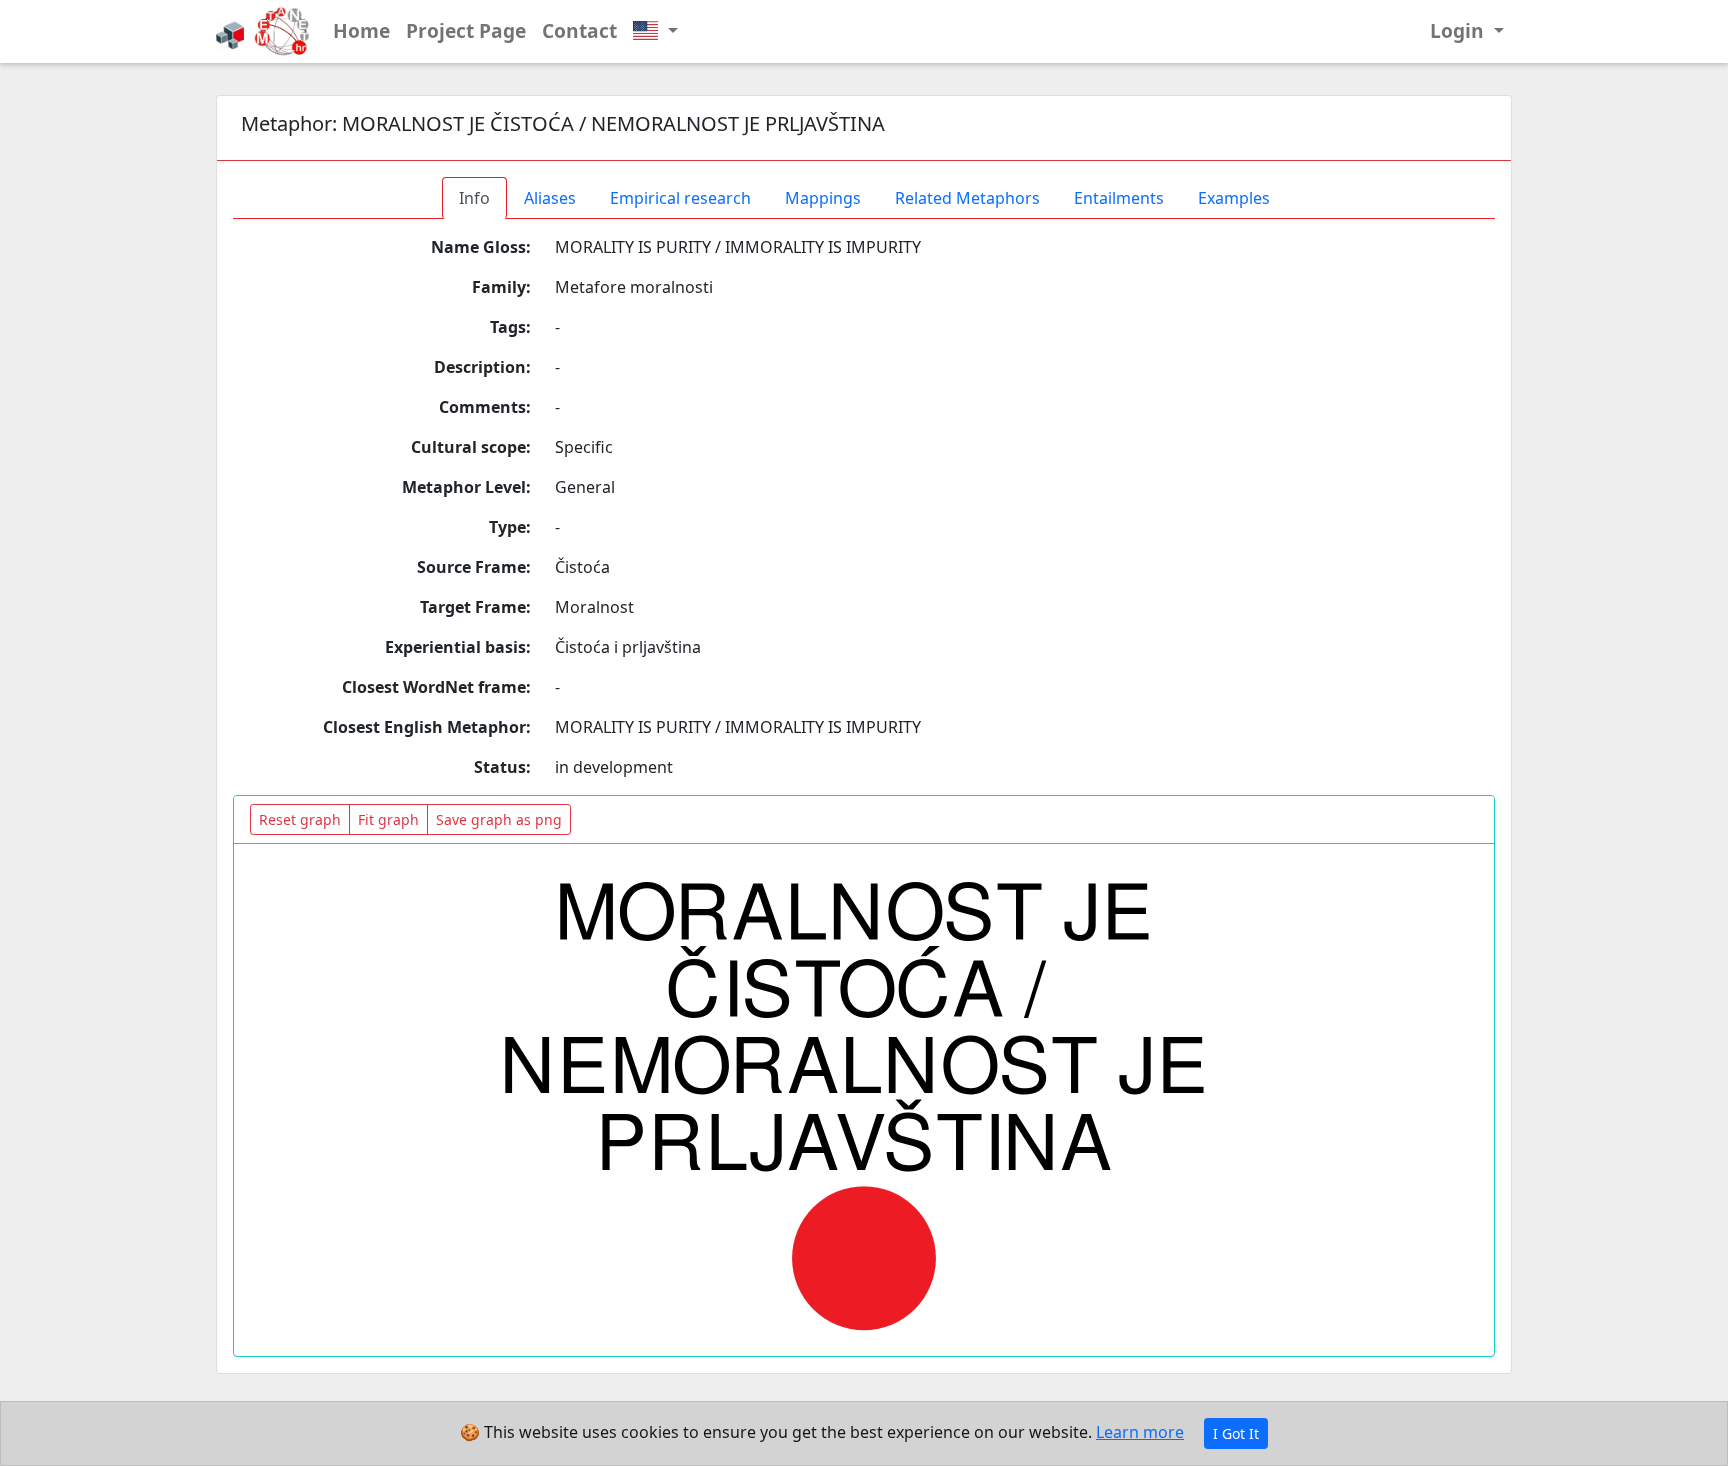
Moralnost (594, 607)
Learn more (1140, 1432)
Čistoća (582, 567)
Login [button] (1459, 30)
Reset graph (300, 819)
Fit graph (388, 819)
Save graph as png (499, 819)
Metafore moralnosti (634, 287)
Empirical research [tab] (680, 198)
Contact (579, 30)
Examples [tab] (1234, 198)
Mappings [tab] (823, 198)
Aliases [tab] (550, 198)
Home (361, 30)
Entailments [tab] (1119, 198)
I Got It (1236, 1433)
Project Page (466, 30)
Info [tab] (474, 198)
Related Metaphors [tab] (967, 198)
